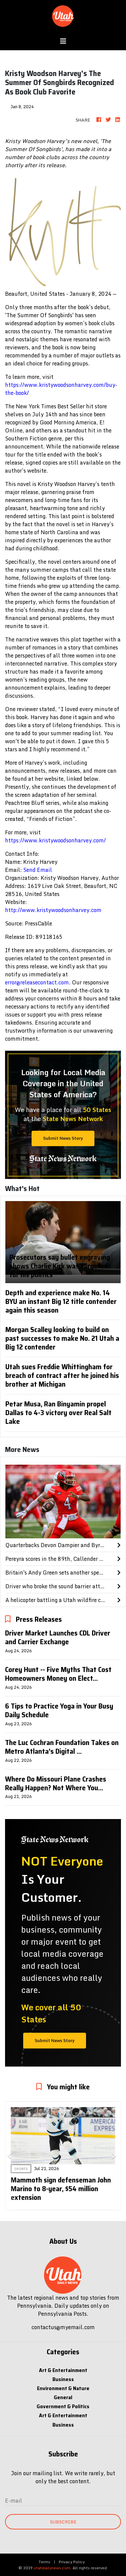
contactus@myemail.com (63, 2327)
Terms (45, 2562)
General (63, 2397)
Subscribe (63, 2522)
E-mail (14, 2501)
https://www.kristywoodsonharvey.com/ (55, 840)
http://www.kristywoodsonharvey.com (53, 910)
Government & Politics (63, 2406)
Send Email (38, 870)
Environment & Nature (63, 2388)
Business (63, 2379)
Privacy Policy (72, 2562)
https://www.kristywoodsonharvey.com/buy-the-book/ (61, 389)
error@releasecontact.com (37, 982)
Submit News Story (63, 1138)
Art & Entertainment (63, 2370)
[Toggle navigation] (63, 41)
